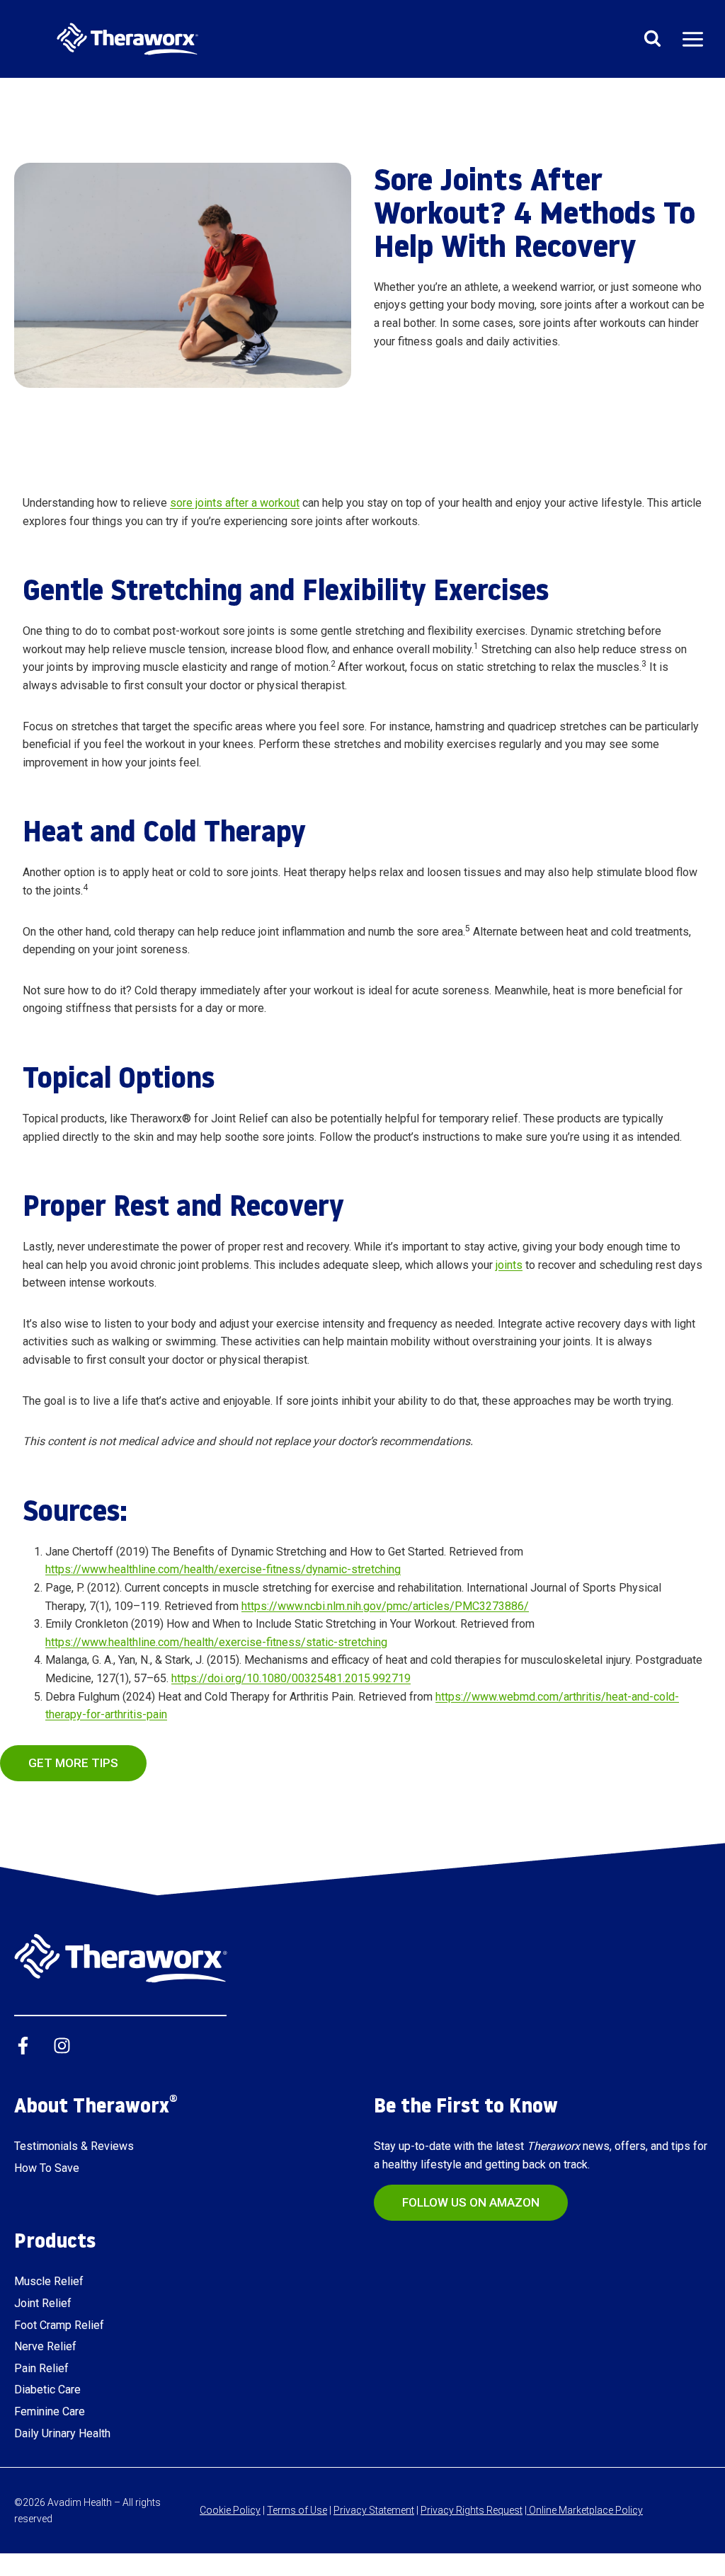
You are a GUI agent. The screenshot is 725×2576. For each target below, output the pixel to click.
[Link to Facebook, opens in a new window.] (23, 2046)
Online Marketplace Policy (585, 2510)
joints (509, 1265)
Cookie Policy (230, 2510)
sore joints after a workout (235, 503)
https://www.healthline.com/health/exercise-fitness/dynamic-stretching (223, 1569)
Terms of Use (297, 2510)
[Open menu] (692, 39)
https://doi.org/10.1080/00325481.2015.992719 (291, 1678)
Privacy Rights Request (472, 2510)
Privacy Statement (374, 2510)
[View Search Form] (652, 39)
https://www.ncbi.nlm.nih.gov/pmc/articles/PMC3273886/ (385, 1606)
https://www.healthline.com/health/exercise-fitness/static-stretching (216, 1642)
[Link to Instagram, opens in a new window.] (62, 2046)
